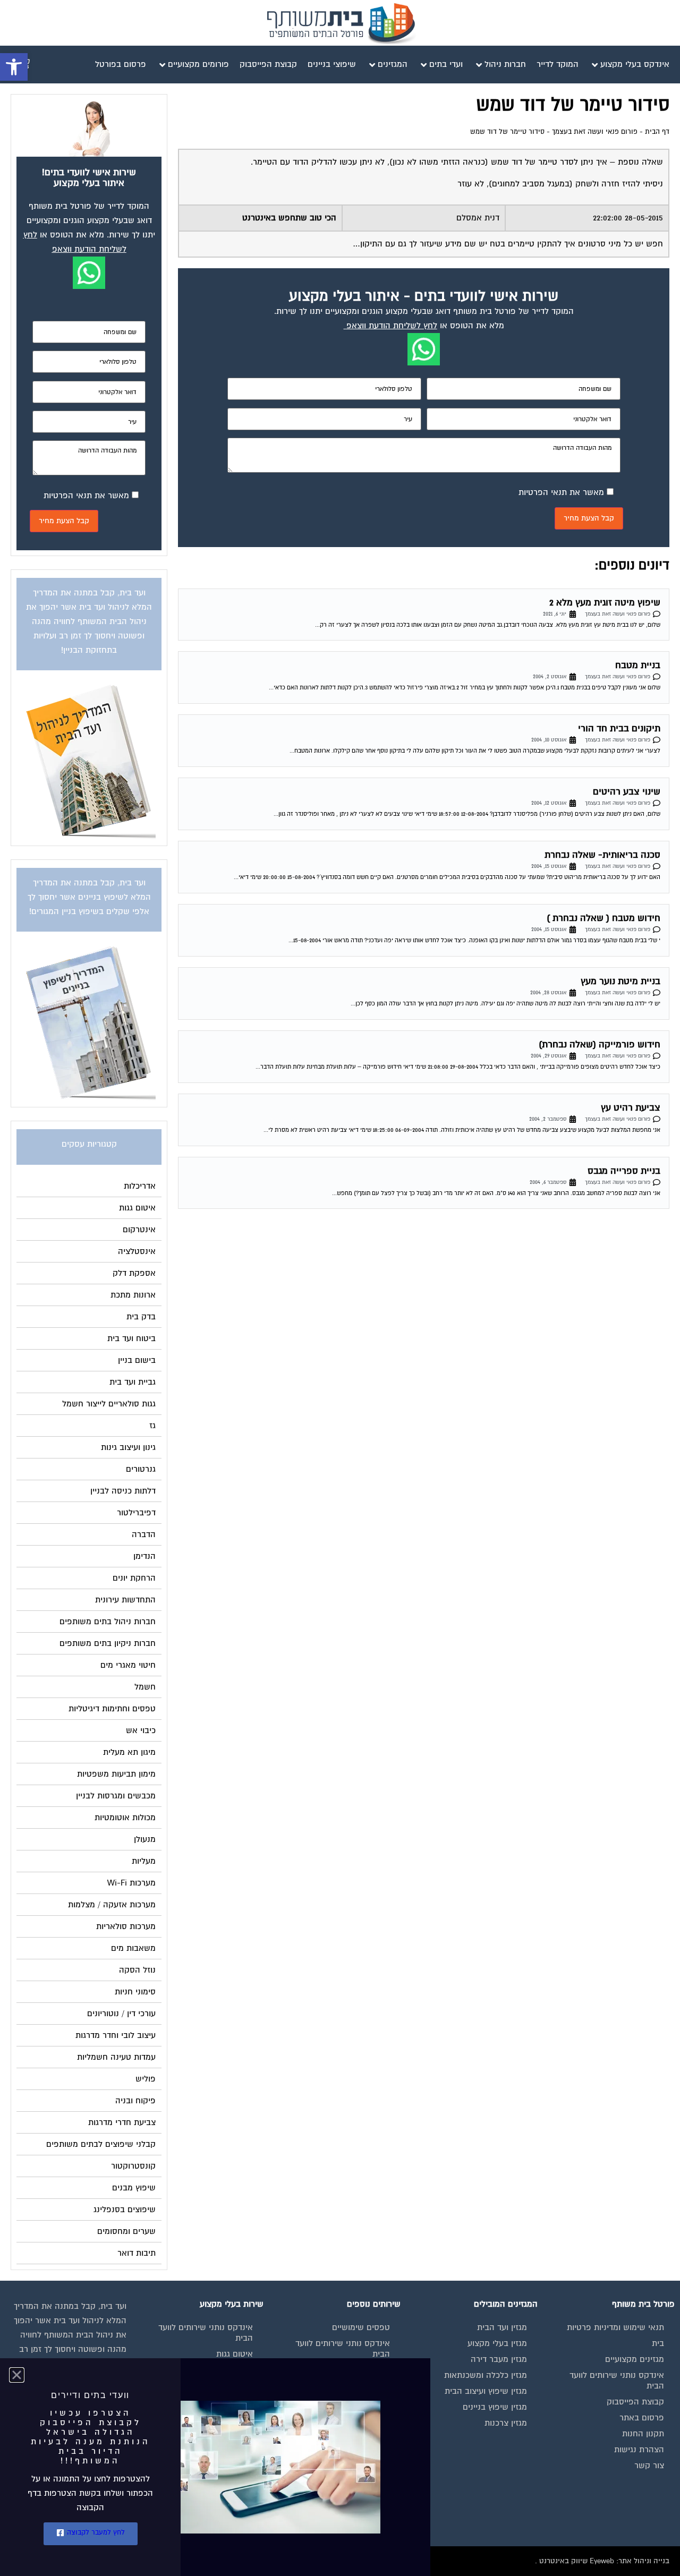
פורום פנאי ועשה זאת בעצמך (595, 132)
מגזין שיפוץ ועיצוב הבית (486, 2391)
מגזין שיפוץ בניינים (495, 2407)
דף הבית (657, 132)
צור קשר (649, 2466)
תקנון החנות (643, 2434)
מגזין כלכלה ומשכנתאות (486, 2375)
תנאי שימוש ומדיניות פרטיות (615, 2327)
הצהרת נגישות (639, 2450)
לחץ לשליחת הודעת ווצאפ (392, 326)
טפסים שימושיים (361, 2327)
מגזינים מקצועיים (635, 2359)
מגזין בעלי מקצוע (497, 2343)
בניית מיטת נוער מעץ (620, 981)
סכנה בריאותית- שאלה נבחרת (602, 855)
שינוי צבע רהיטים (627, 792)
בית (658, 2343)
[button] (14, 67)
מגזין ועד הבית (502, 2327)
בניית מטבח (638, 665)
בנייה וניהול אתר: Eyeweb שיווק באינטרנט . (602, 2561)
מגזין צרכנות (506, 2423)
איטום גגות (235, 2354)
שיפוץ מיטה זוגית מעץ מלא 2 (605, 603)
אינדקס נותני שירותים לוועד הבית (617, 2381)
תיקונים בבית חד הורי (619, 728)
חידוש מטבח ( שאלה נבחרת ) (603, 918)
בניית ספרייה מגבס (624, 1171)
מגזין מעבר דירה (499, 2359)
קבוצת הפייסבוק (635, 2402)
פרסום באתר (642, 2418)
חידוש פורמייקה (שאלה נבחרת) (600, 1044)
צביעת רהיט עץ (631, 1108)
